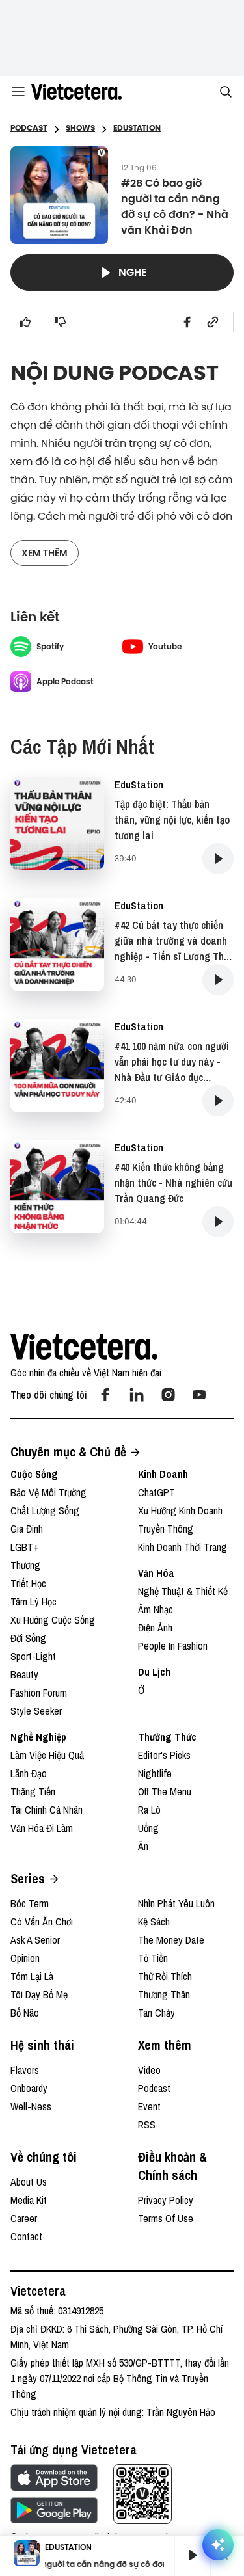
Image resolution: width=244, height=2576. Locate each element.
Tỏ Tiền (153, 1958)
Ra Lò (149, 1810)
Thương (25, 1565)
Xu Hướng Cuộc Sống (53, 1620)
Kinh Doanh (163, 1474)
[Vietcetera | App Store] (54, 2478)
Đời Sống (28, 1638)
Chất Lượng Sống (45, 1510)
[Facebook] (105, 1395)
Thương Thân (164, 1994)
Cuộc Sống (34, 1474)
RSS (147, 2125)
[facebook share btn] (187, 322)
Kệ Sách (154, 1922)
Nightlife (155, 1773)
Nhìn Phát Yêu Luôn (176, 1903)
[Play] (193, 2555)
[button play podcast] (218, 859)
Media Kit (29, 2200)
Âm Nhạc (156, 1609)
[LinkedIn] (137, 1395)
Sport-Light (33, 1656)
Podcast (154, 2088)
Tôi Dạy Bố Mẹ (39, 1994)
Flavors (25, 2070)
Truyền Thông (166, 1529)
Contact (26, 2236)
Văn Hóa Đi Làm (42, 1828)
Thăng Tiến (33, 1791)
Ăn (143, 1846)
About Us (29, 2182)
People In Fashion (173, 1646)
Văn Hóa (156, 1573)
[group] (187, 2555)
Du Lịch (154, 1672)
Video (149, 2070)
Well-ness (31, 2106)
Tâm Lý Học (34, 1602)
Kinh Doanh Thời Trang (183, 1547)
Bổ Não (25, 2013)
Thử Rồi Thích (165, 1976)
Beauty (24, 1674)
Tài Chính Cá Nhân (47, 1810)
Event (149, 2106)
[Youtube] (199, 1395)
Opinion (25, 1958)
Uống (148, 1828)
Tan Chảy (156, 2013)
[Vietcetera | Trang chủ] (76, 92)
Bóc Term (30, 1903)
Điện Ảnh (155, 1628)
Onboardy (29, 2088)
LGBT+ (24, 1547)
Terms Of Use (166, 2218)
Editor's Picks (164, 1755)
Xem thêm (45, 553)
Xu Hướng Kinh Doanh (180, 1510)
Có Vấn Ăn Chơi (42, 1922)
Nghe (133, 272)
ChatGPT (156, 1492)
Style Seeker (36, 1711)
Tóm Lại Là (32, 1976)
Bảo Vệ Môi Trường (48, 1492)
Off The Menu (165, 1791)
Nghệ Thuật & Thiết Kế (183, 1591)
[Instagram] (168, 1395)
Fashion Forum (39, 1693)
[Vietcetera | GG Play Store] (54, 2510)
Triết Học (28, 1583)
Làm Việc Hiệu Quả (47, 1755)
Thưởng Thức (167, 1737)
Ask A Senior (35, 1940)
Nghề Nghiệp (38, 1737)
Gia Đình (27, 1529)
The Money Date (171, 1940)
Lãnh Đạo (29, 1773)
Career (24, 2218)
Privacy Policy (166, 2200)
